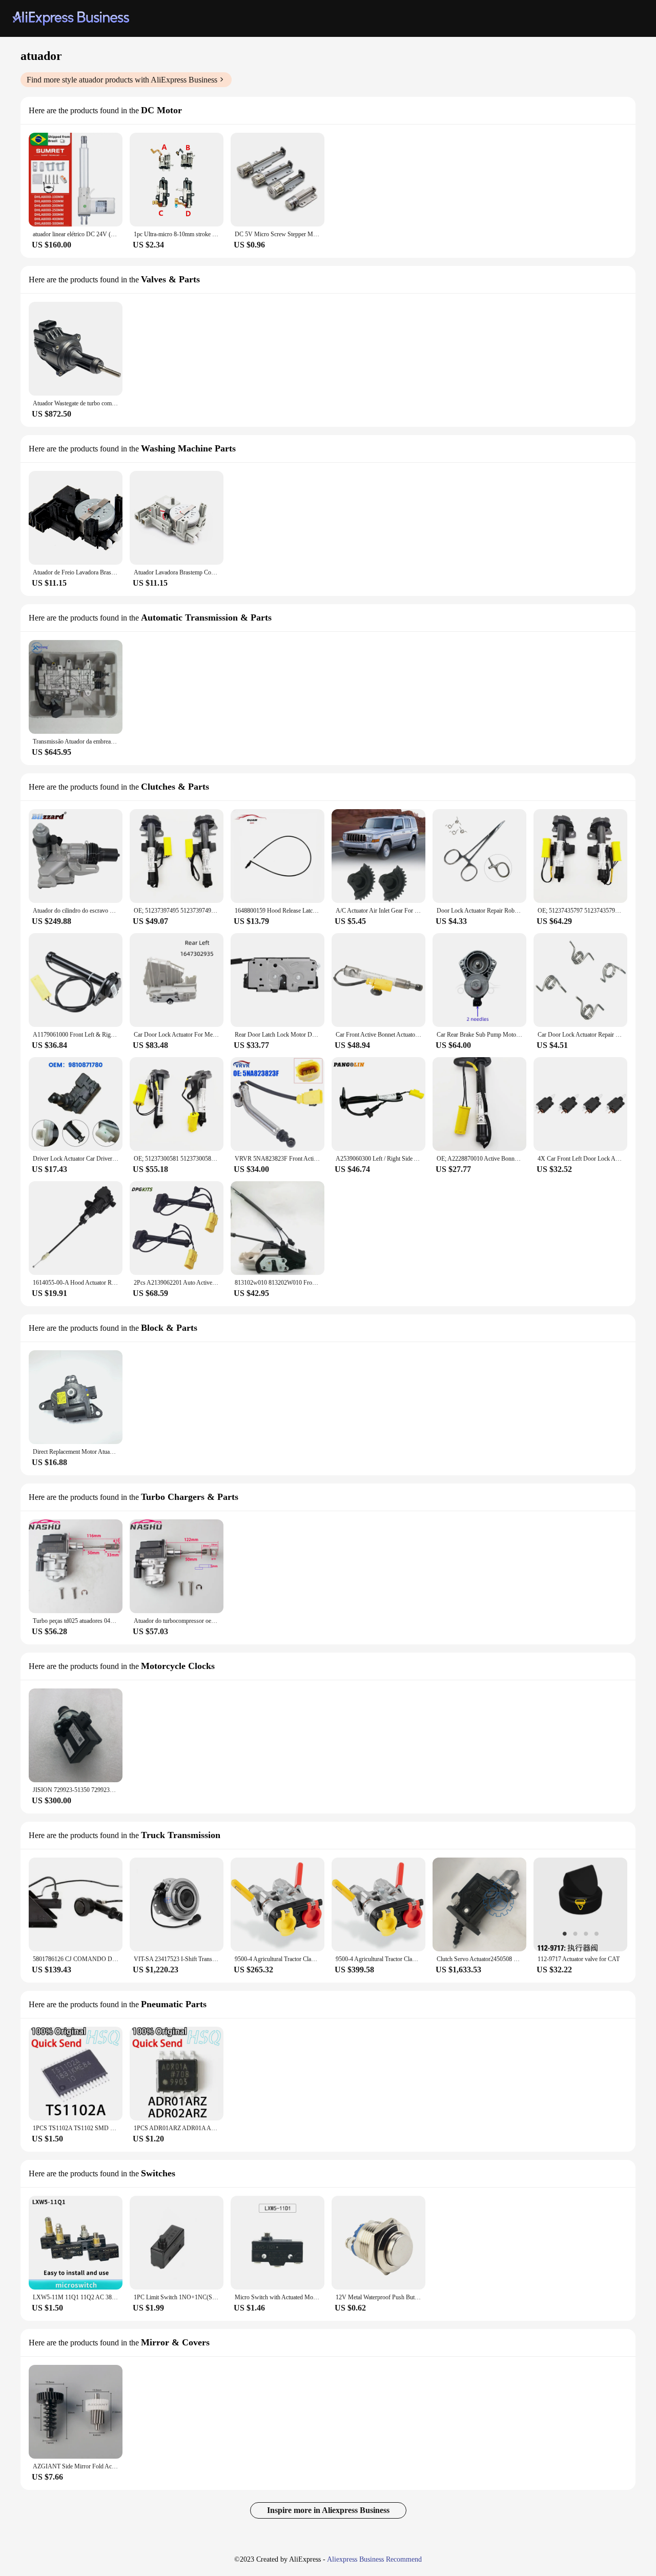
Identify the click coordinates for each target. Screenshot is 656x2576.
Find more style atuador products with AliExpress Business (122, 80)
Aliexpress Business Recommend (374, 2559)
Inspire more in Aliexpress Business (328, 2510)
